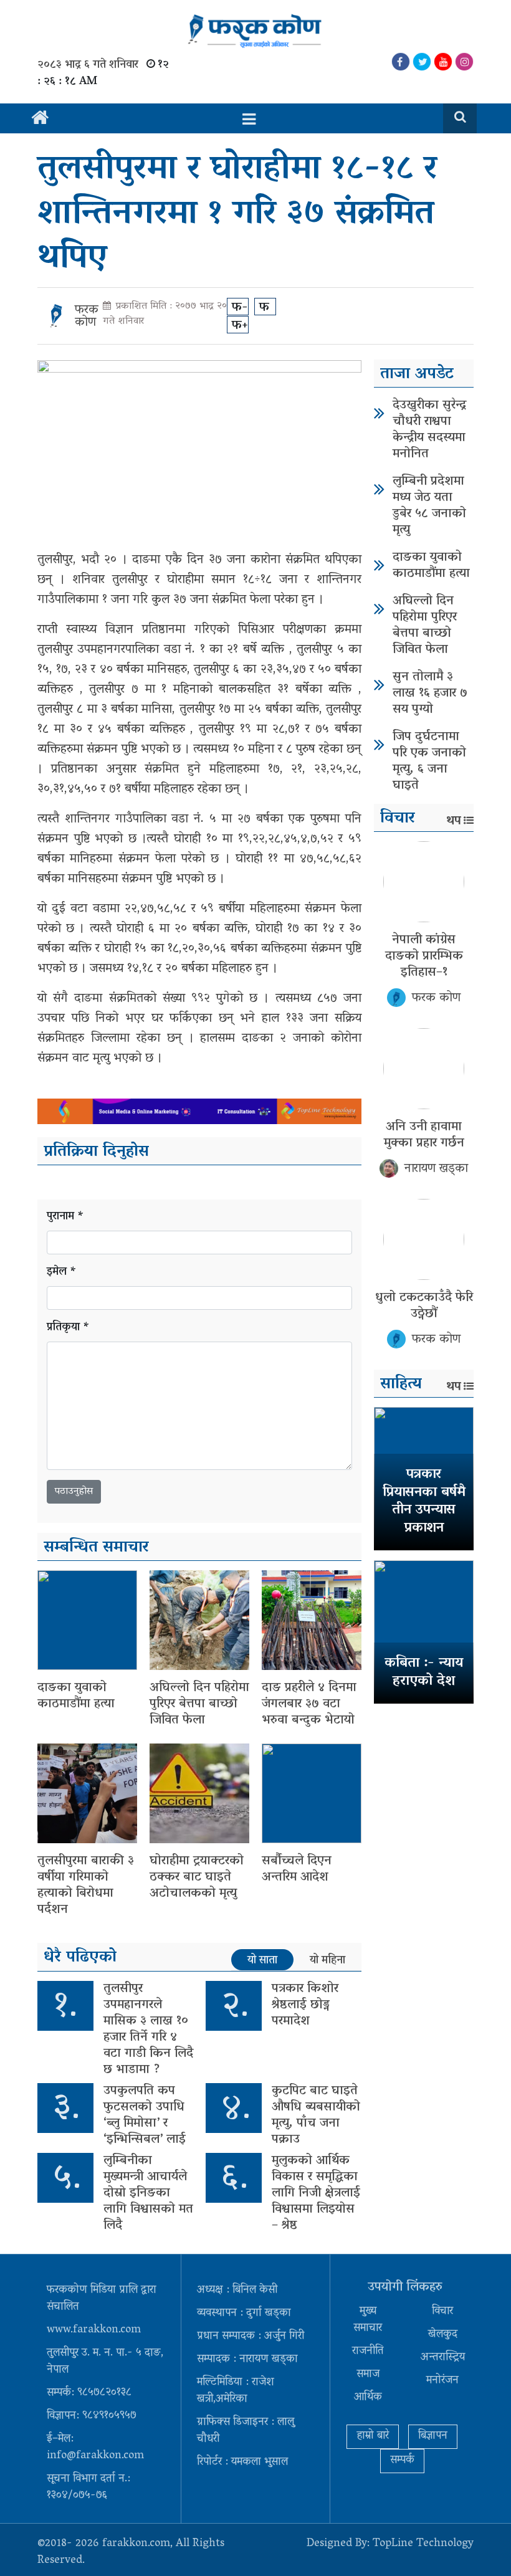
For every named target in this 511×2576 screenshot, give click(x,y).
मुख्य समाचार (368, 2320)
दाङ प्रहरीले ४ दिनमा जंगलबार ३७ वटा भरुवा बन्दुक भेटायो (309, 1704)
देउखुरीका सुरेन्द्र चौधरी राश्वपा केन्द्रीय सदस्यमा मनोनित (429, 430)
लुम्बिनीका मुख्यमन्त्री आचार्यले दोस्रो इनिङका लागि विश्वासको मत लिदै (148, 2193)
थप (454, 821)
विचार (442, 2312)
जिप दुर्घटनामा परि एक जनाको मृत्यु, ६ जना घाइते (429, 761)
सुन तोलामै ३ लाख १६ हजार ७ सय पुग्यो (430, 694)
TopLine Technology (423, 2544)
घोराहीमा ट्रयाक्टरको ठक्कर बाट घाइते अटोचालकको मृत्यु (197, 1877)
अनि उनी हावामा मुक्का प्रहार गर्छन (424, 1135)
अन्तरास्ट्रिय (443, 2358)
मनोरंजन (442, 2381)
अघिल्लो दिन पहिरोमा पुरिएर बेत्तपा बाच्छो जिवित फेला (199, 1704)
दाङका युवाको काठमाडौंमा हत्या (76, 1696)
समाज (368, 2375)
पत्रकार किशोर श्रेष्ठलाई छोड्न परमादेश (305, 2005)
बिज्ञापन (433, 2436)
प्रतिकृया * (68, 1328)
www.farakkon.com (94, 2330)
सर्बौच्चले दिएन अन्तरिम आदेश (297, 1869)
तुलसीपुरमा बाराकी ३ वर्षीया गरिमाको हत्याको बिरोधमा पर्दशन (86, 1886)
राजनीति (368, 2352)
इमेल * (62, 1273)
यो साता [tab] (262, 1960)
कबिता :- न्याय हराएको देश (424, 1673)
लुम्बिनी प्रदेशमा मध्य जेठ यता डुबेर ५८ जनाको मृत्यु (429, 506)
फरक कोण (87, 317)
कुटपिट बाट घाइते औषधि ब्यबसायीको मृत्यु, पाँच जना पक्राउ (316, 2116)
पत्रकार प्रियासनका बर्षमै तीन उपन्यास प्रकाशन (424, 1502)
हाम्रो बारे (373, 2436)
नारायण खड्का (436, 1169)
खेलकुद (443, 2335)
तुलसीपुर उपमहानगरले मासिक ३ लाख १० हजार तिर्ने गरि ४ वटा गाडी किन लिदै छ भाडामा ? (148, 2030)
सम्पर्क (402, 2461)
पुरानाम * (65, 1217)
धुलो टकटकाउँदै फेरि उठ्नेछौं (424, 1306)
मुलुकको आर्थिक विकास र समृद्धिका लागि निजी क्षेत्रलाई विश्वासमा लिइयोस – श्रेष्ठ (316, 2193)
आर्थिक (368, 2398)
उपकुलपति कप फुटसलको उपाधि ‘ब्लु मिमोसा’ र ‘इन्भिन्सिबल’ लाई (145, 2116)
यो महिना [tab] (327, 1960)
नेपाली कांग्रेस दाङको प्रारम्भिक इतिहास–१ (424, 956)
